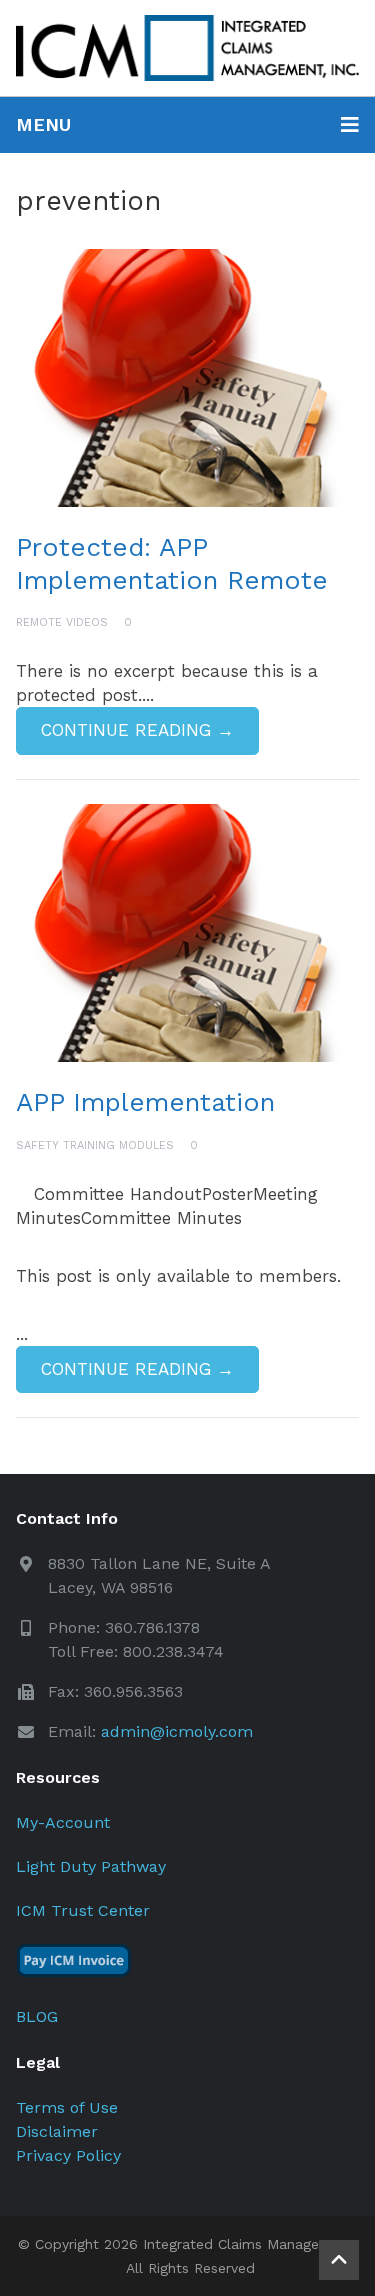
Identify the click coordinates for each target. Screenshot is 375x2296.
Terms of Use (67, 2107)
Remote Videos (62, 622)
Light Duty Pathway (91, 1866)
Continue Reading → (137, 730)
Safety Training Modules (95, 1145)
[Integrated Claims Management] (187, 48)
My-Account (63, 1822)
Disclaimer (57, 2131)
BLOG (37, 2016)
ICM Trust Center (83, 1910)
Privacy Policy (68, 2155)
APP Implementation (145, 1102)
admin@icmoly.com (177, 1731)
